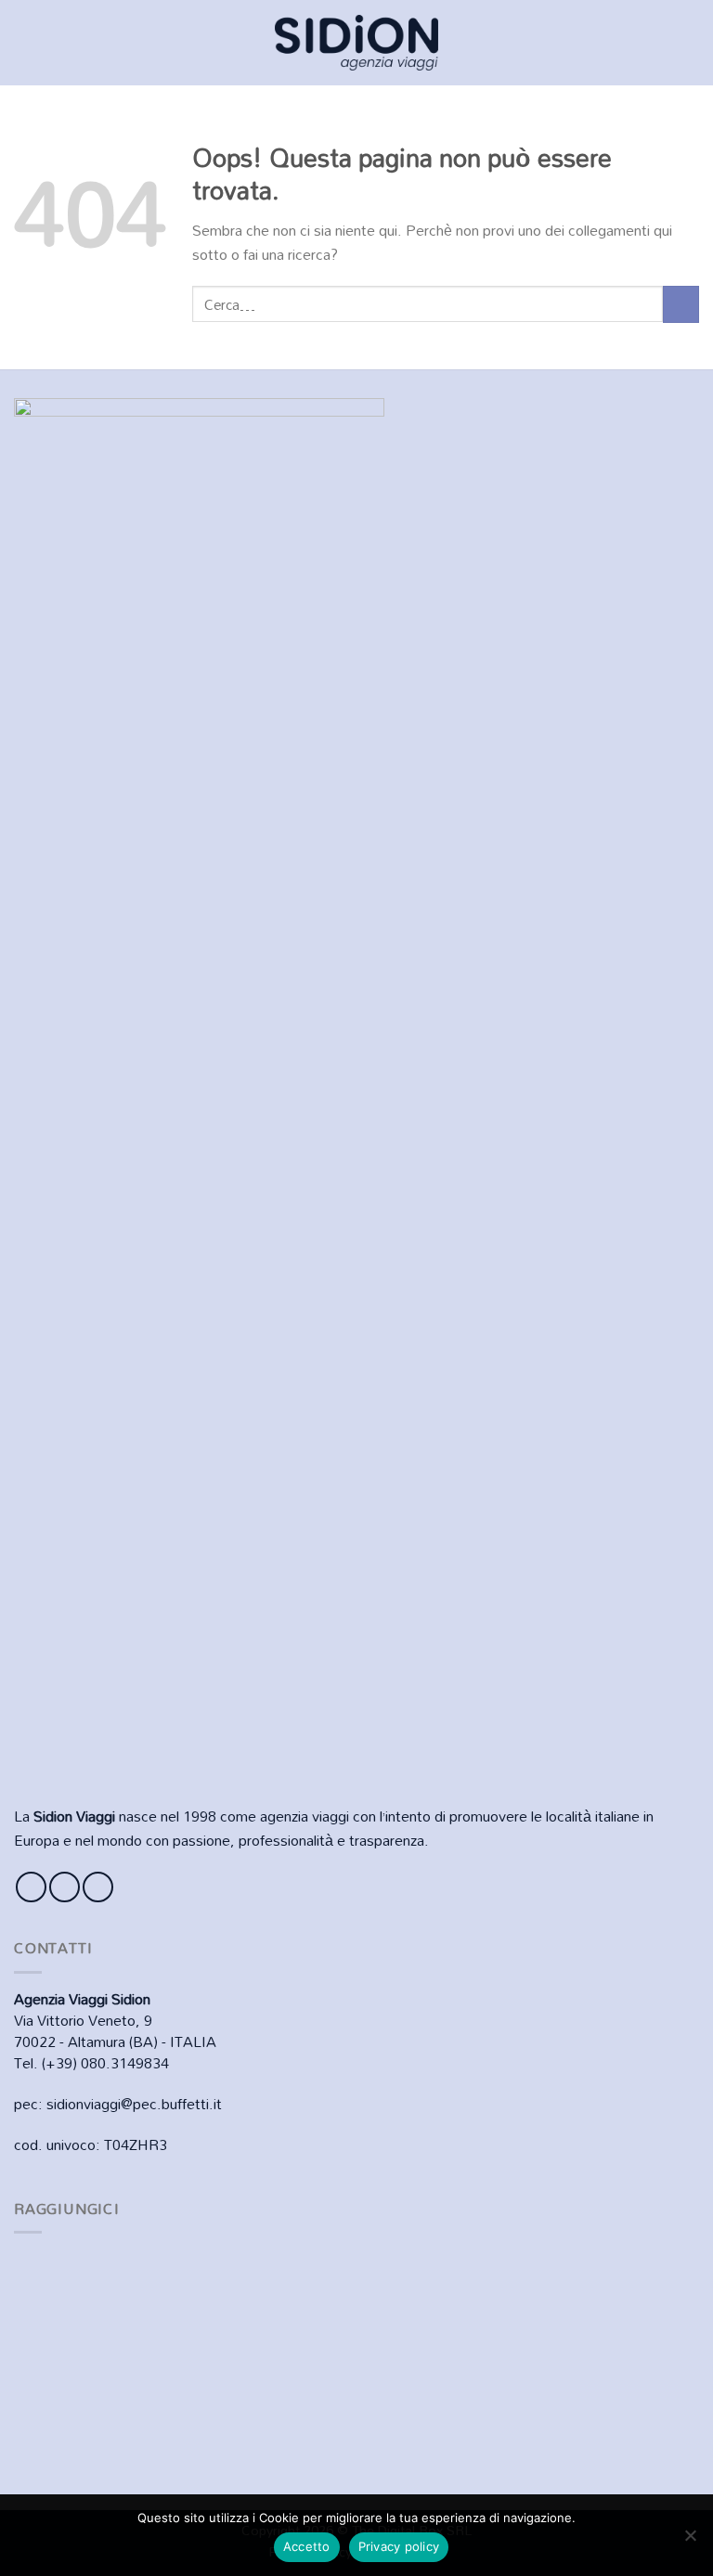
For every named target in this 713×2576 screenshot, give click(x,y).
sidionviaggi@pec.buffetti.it (134, 2104)
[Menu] (25, 42)
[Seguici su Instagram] (65, 1887)
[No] (690, 2541)
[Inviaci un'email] (98, 1887)
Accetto (307, 2546)
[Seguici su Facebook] (31, 1887)
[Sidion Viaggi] (356, 42)
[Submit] (681, 304)
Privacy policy (399, 2546)
